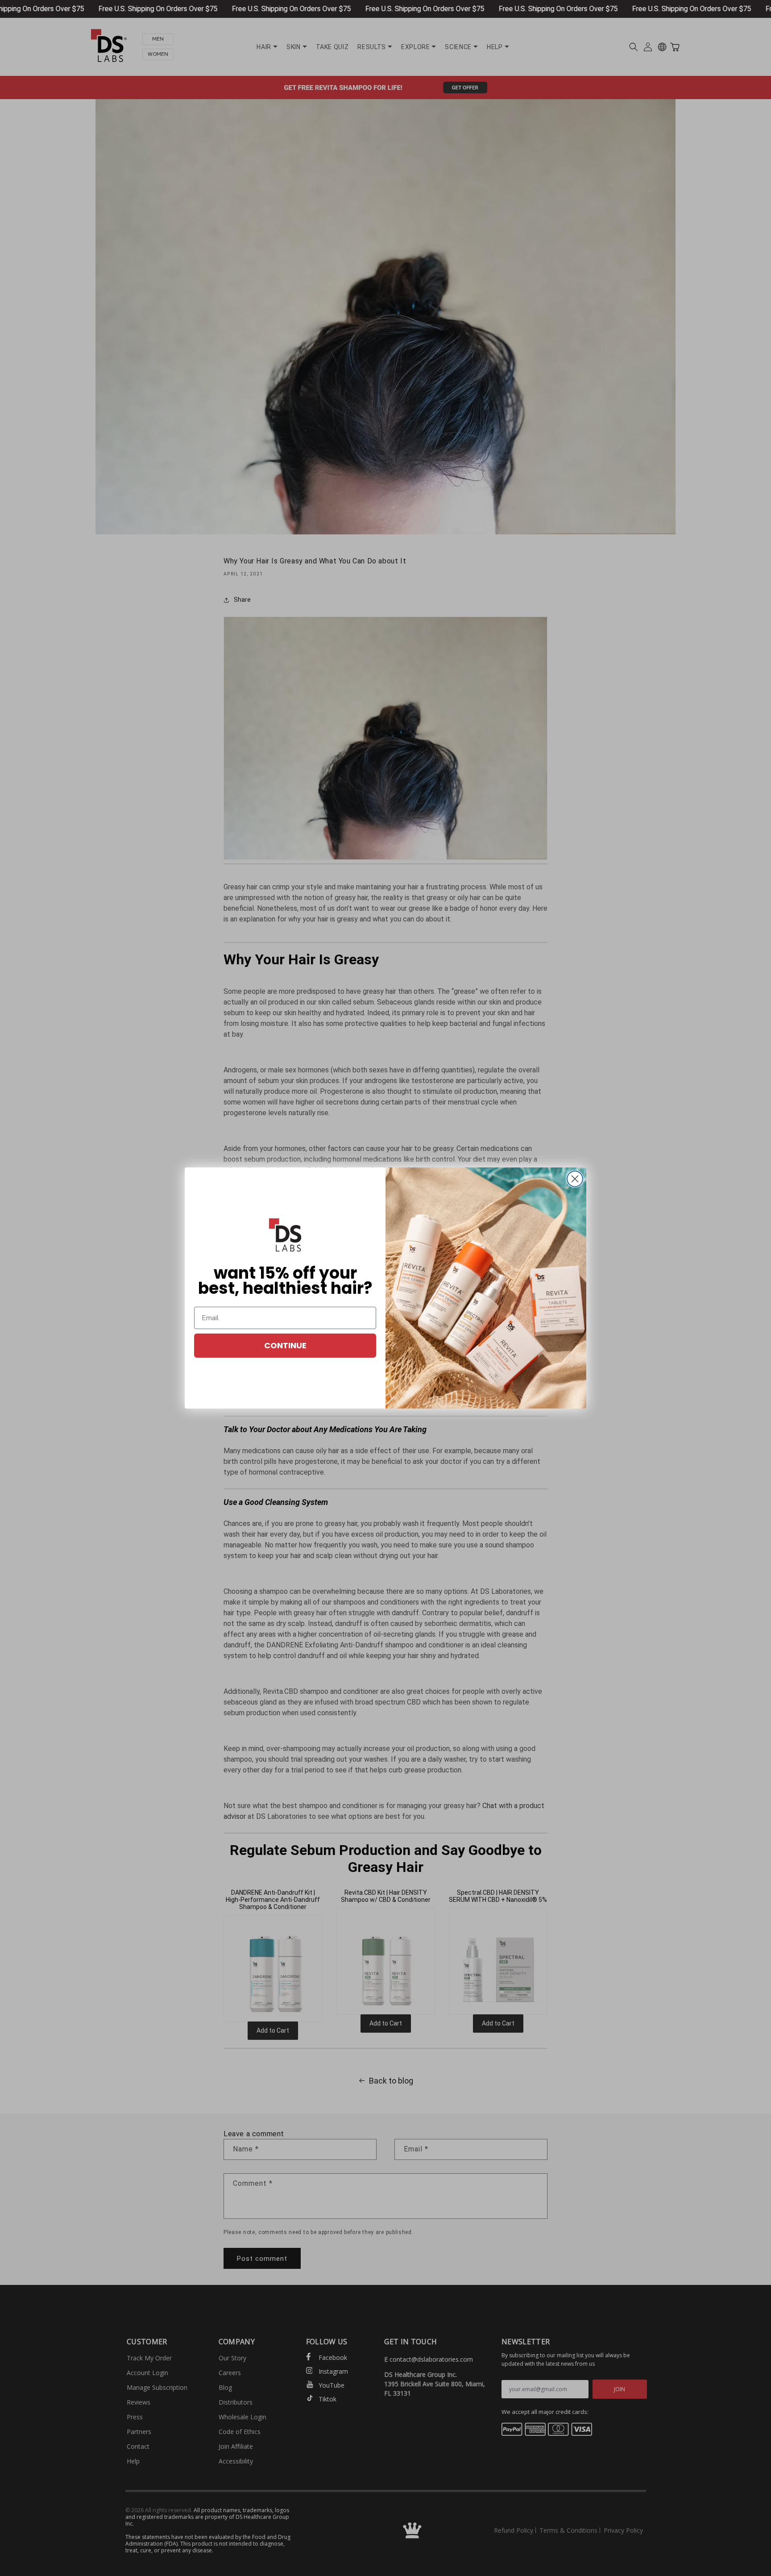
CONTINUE (285, 1345)
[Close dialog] (575, 1179)
